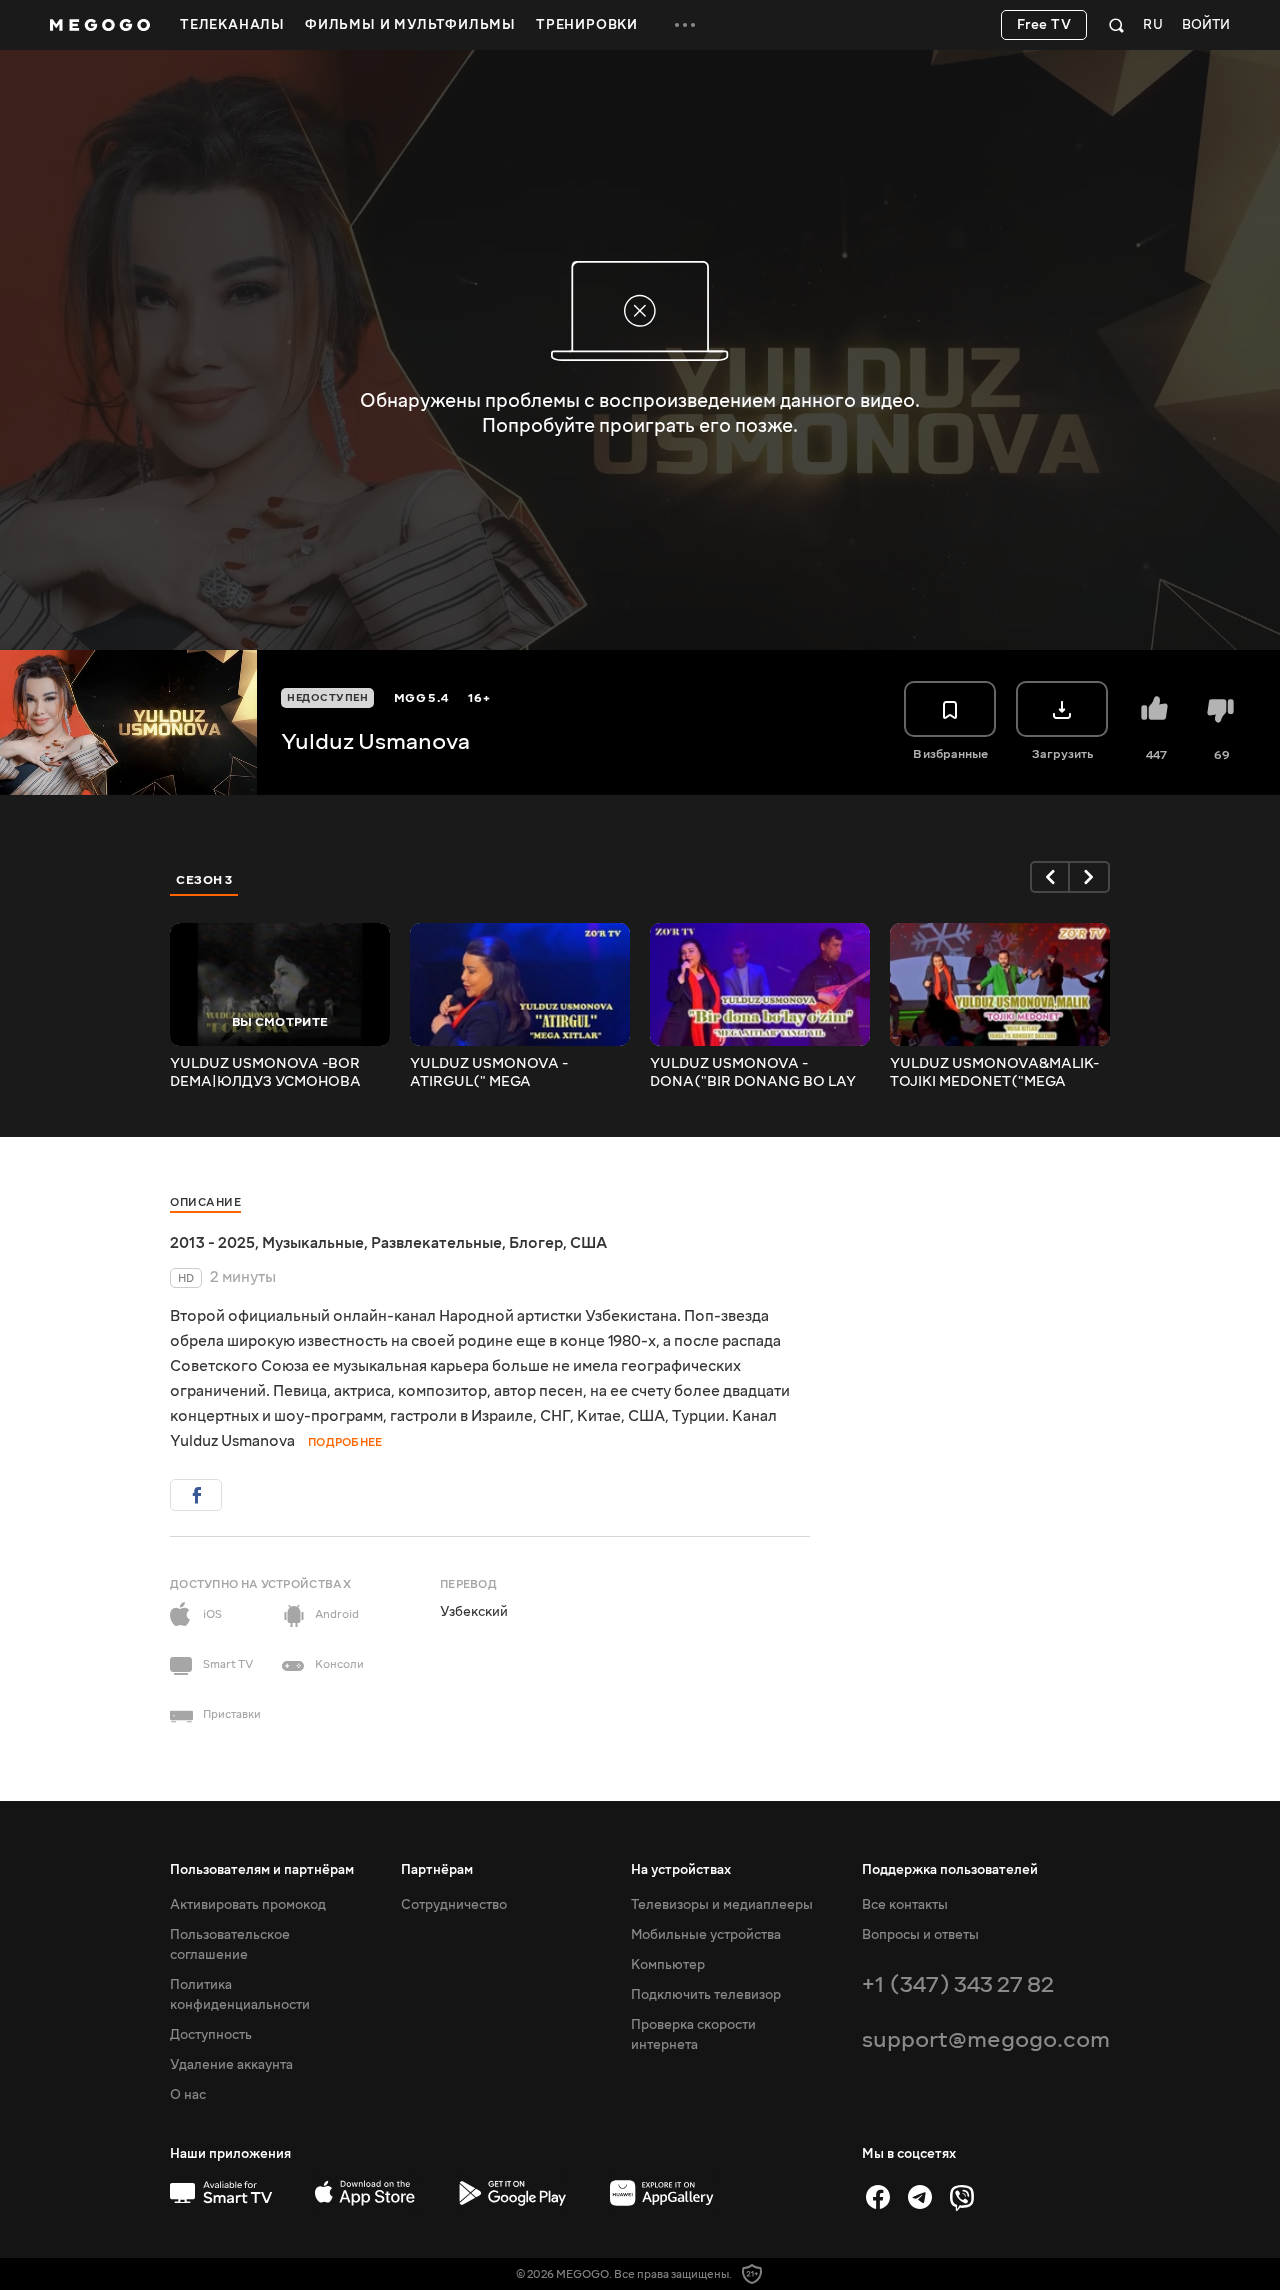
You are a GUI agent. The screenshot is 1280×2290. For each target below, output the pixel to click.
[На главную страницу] (100, 25)
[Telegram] (920, 2197)
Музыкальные (313, 1243)
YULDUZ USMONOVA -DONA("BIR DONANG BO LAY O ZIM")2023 (753, 1073)
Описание (205, 1202)
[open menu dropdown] (685, 25)
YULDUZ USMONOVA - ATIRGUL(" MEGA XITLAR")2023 (489, 1073)
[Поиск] (1116, 25)
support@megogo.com (986, 2039)
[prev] (1050, 877)
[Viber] (962, 2197)
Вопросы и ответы (920, 1935)
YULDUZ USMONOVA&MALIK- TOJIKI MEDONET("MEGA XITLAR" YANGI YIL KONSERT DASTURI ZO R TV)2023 (994, 1073)
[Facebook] (878, 2197)
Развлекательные (436, 1243)
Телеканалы (232, 25)
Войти (1206, 25)
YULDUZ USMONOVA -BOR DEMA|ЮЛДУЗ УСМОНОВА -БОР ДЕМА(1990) (265, 1073)
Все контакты (905, 1905)
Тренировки (587, 25)
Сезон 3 (204, 880)
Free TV (1044, 25)
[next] (1090, 877)
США (588, 1243)
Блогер (536, 1243)
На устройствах (681, 1870)
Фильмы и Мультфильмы (410, 25)
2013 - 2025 (212, 1243)
